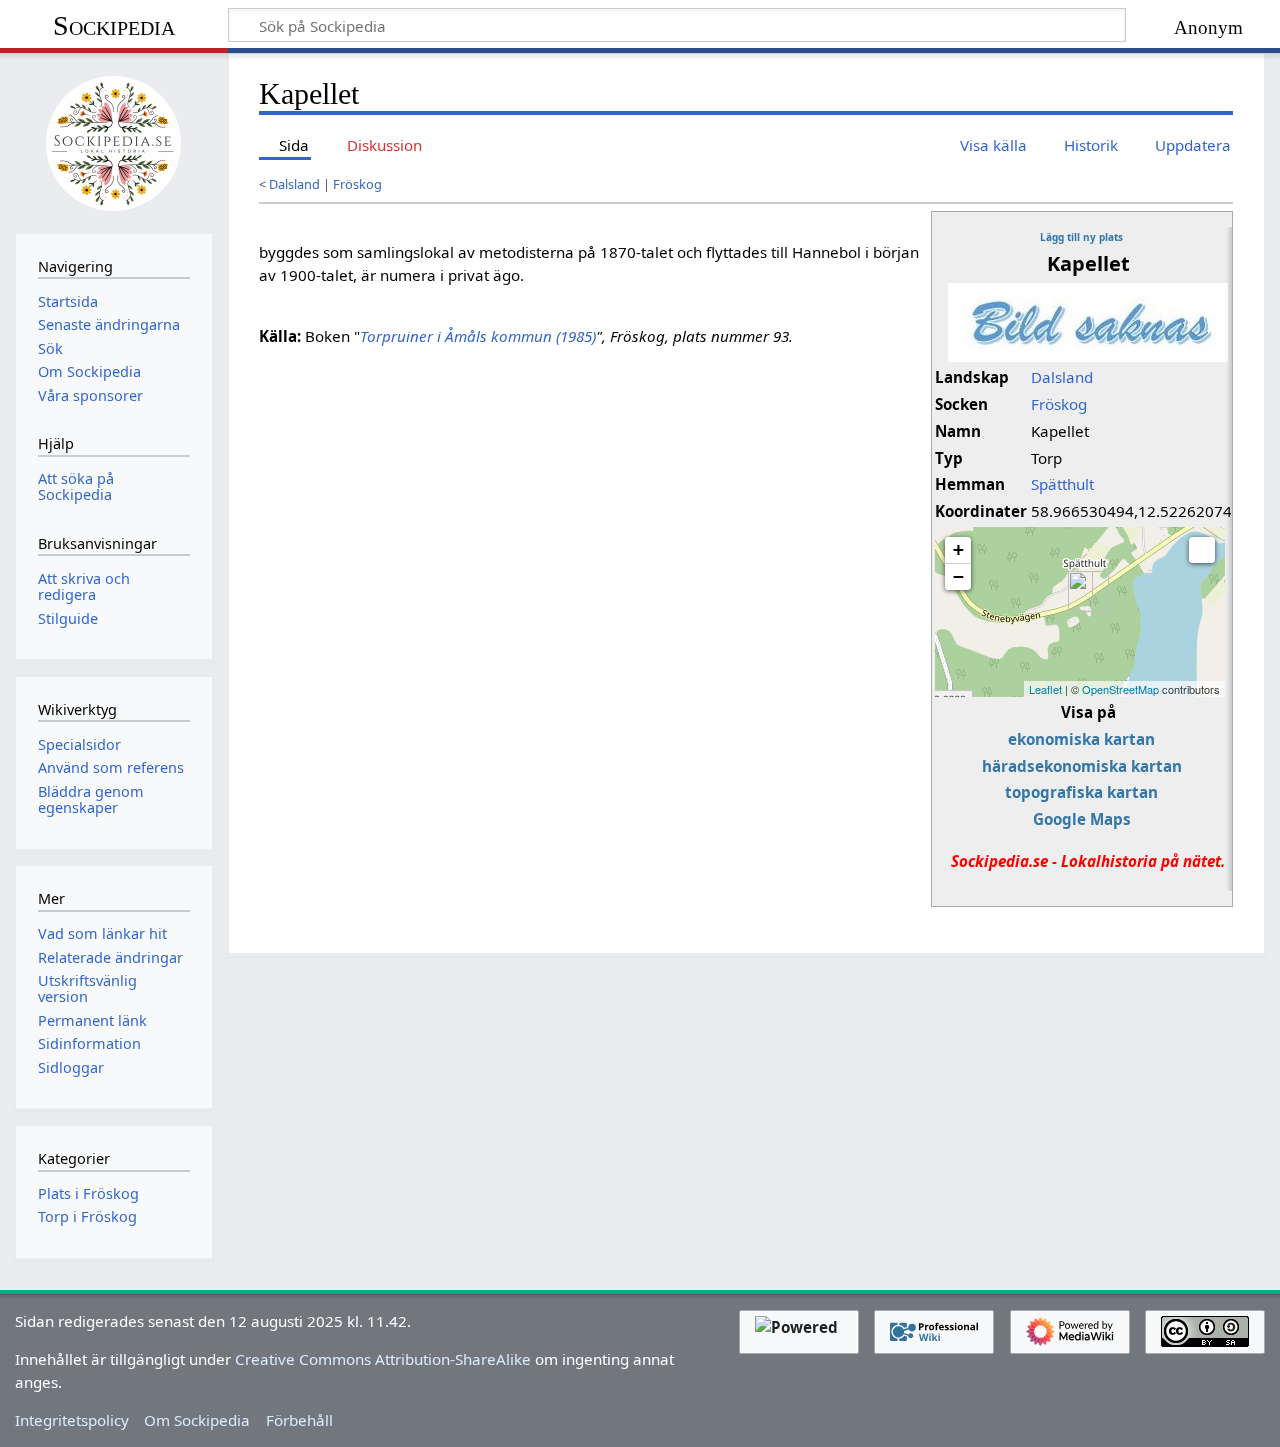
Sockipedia (114, 25)
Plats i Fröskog (88, 1193)
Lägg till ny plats (1081, 237)
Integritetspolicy (72, 1420)
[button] (1202, 550)
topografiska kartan (1081, 792)
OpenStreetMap (1120, 689)
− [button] (958, 576)
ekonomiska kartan (1081, 739)
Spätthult (1062, 484)
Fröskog (357, 184)
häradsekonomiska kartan (1082, 766)
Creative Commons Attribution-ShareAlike (383, 1359)
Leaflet (1045, 689)
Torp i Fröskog (87, 1216)
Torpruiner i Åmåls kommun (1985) (478, 336)
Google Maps (1082, 819)
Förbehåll (299, 1420)
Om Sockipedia (197, 1420)
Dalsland (294, 184)
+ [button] (958, 549)
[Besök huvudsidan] (114, 141)
